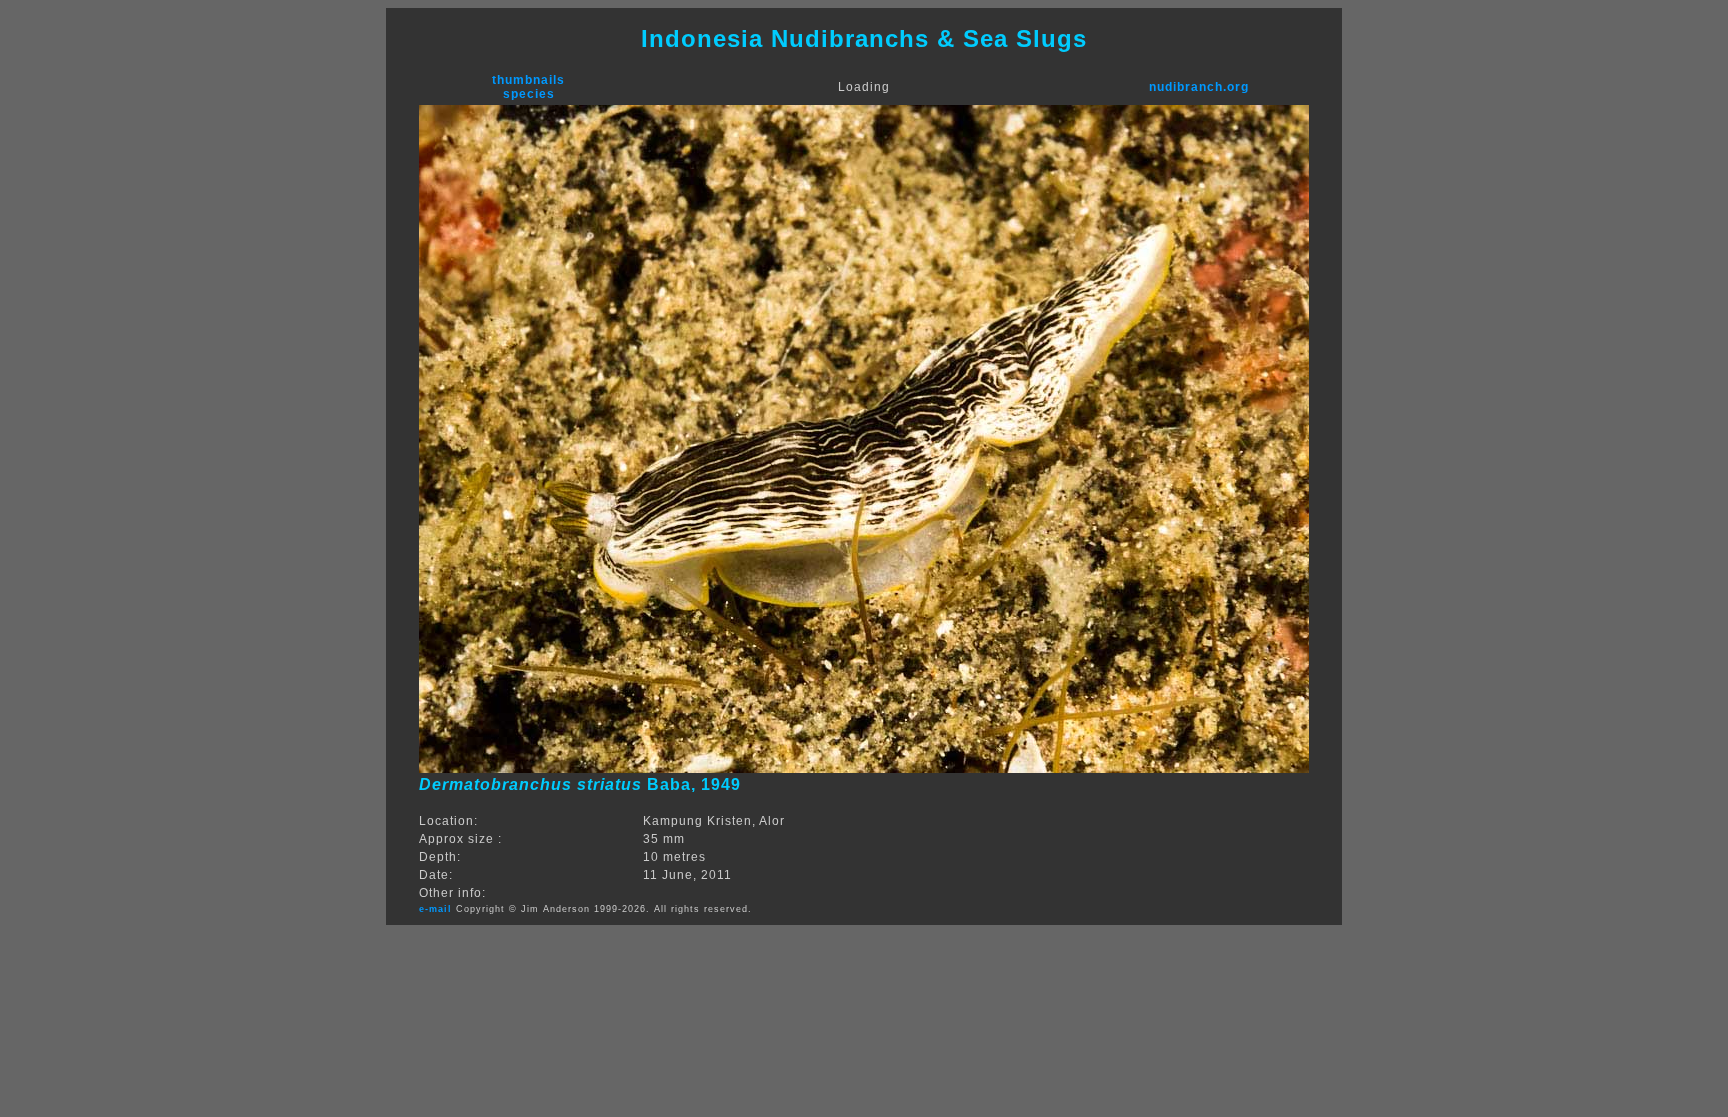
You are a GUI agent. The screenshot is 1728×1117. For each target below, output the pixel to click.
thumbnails (528, 80)
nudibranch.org (1199, 87)
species (529, 94)
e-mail (435, 909)
